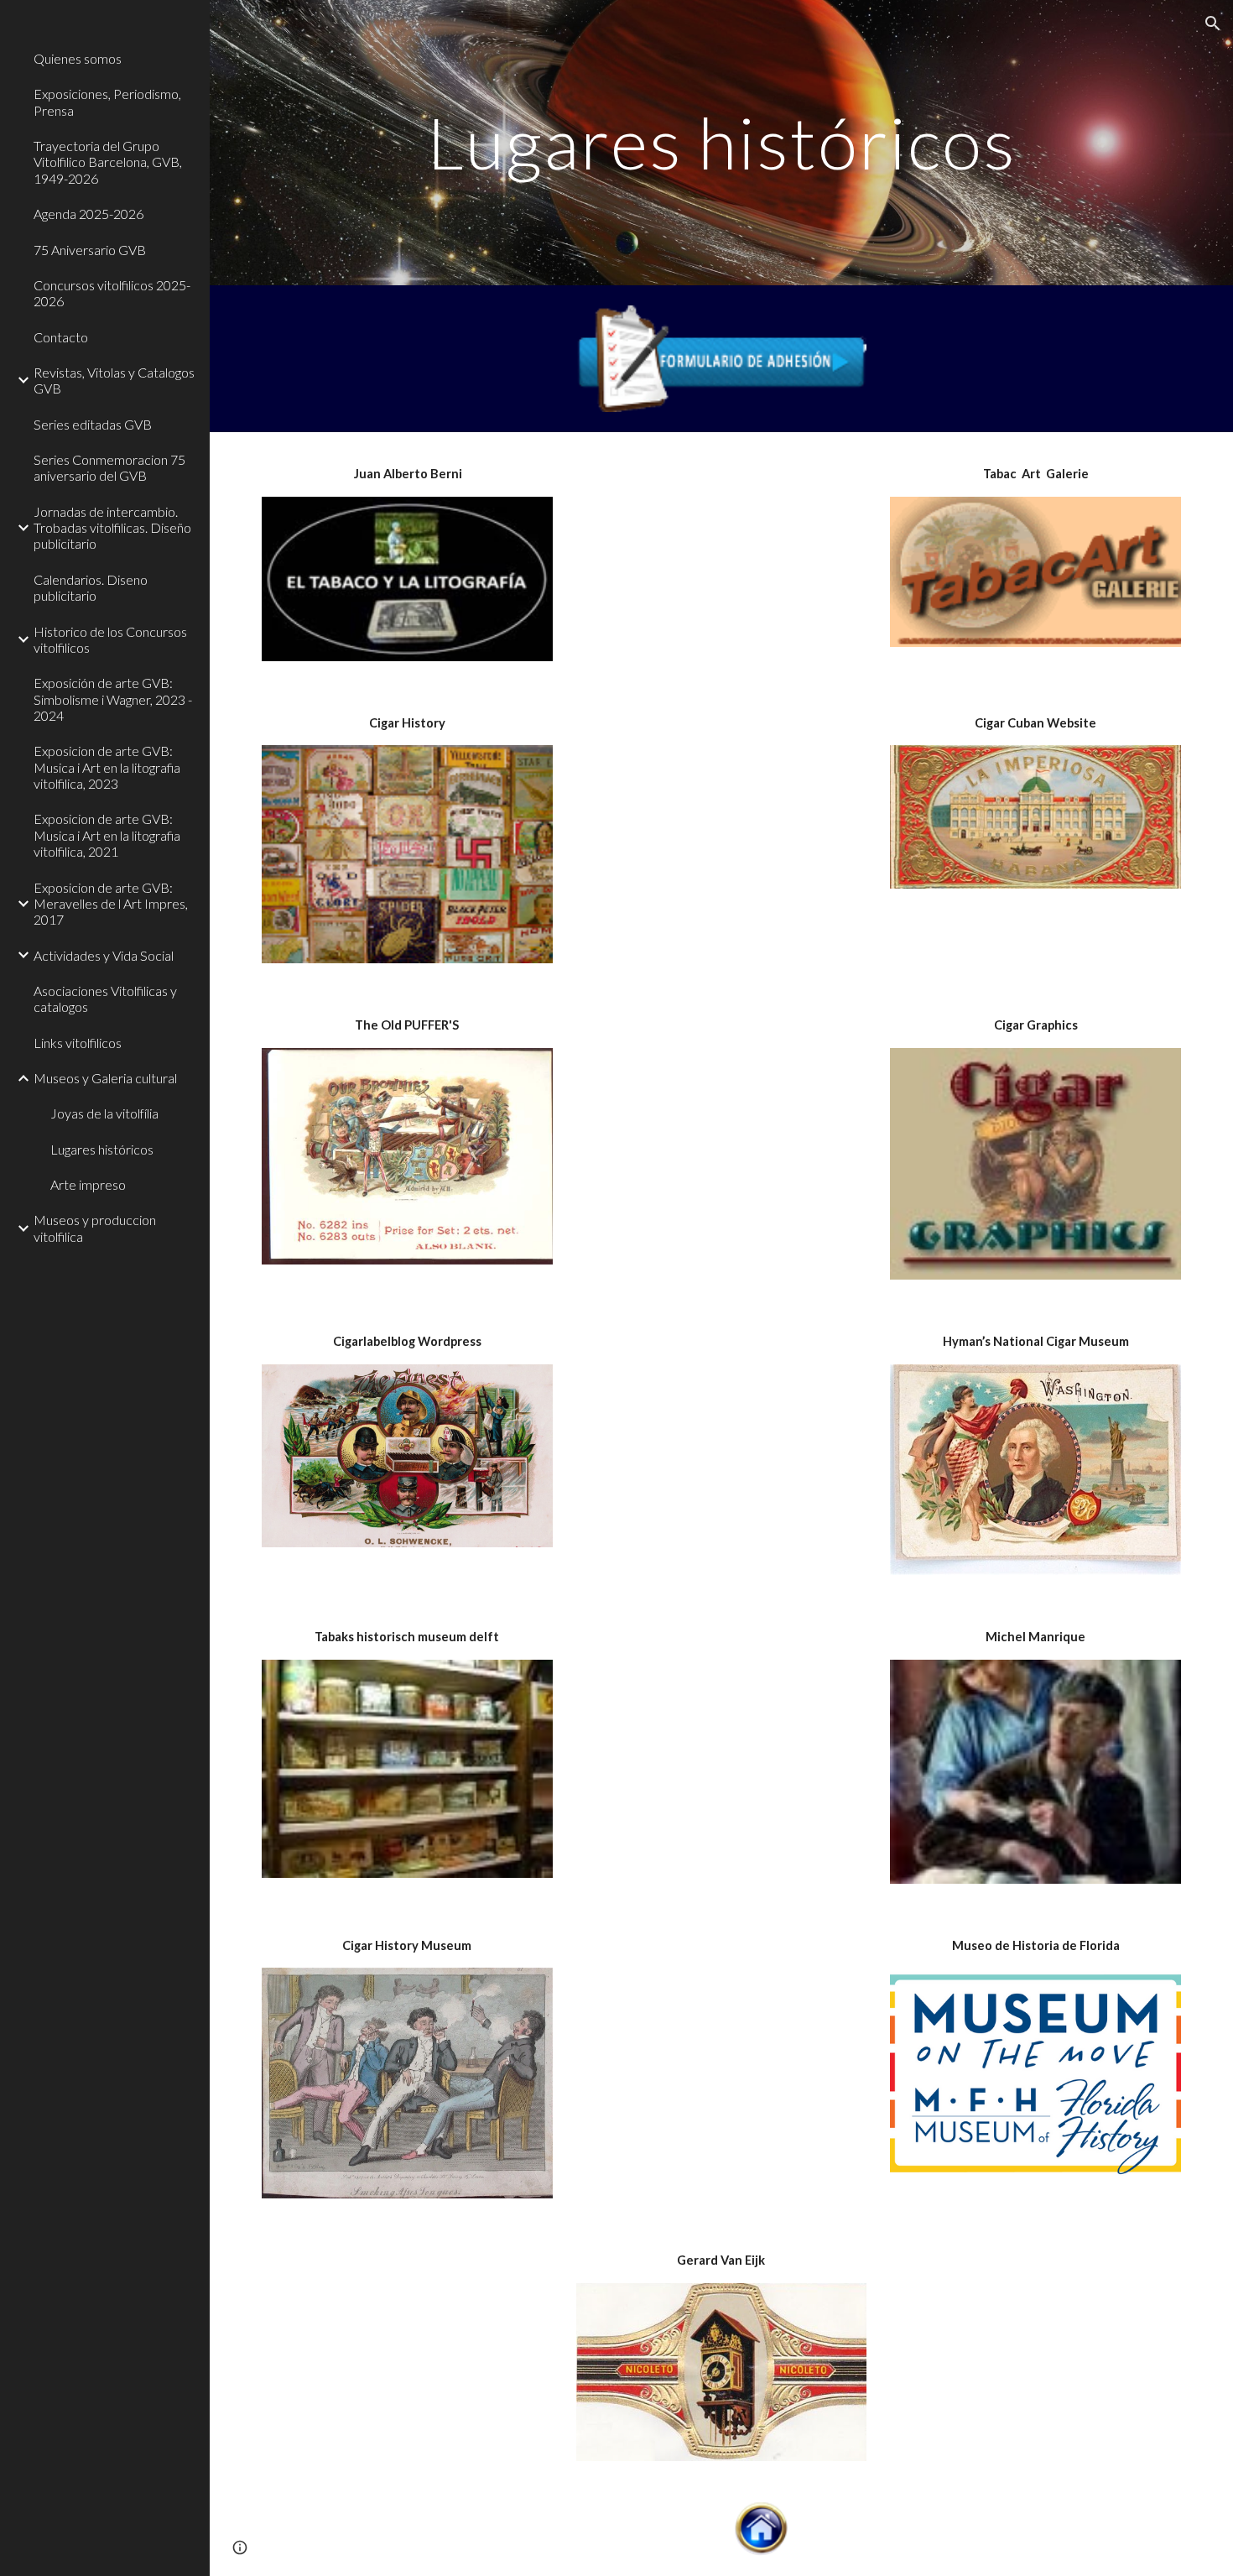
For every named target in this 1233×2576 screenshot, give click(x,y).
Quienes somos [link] (78, 58)
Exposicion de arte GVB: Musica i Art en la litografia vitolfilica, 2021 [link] (107, 835)
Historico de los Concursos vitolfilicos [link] (110, 639)
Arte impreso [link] (88, 1184)
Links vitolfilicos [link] (78, 1043)
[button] (1213, 23)
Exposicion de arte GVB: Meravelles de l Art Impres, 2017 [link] (111, 904)
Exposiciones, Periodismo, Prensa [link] (107, 102)
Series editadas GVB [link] (93, 424)
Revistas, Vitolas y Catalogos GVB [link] (114, 380)
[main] (721, 142)
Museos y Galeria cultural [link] (105, 1078)
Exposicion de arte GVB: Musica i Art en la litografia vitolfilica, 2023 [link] (107, 767)
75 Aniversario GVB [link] (90, 250)
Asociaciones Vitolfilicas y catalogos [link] (105, 999)
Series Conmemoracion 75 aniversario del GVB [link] (109, 467)
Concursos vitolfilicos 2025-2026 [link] (112, 293)
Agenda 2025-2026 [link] (88, 214)
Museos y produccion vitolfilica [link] (95, 1228)
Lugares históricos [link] (102, 1149)
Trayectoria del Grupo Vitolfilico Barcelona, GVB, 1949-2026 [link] (108, 162)
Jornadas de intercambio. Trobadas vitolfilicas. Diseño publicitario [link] (112, 528)
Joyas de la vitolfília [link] (104, 1113)
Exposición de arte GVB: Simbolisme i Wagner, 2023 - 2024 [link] (113, 699)
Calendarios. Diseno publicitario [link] (91, 587)
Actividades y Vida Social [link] (104, 955)
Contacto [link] (61, 337)
